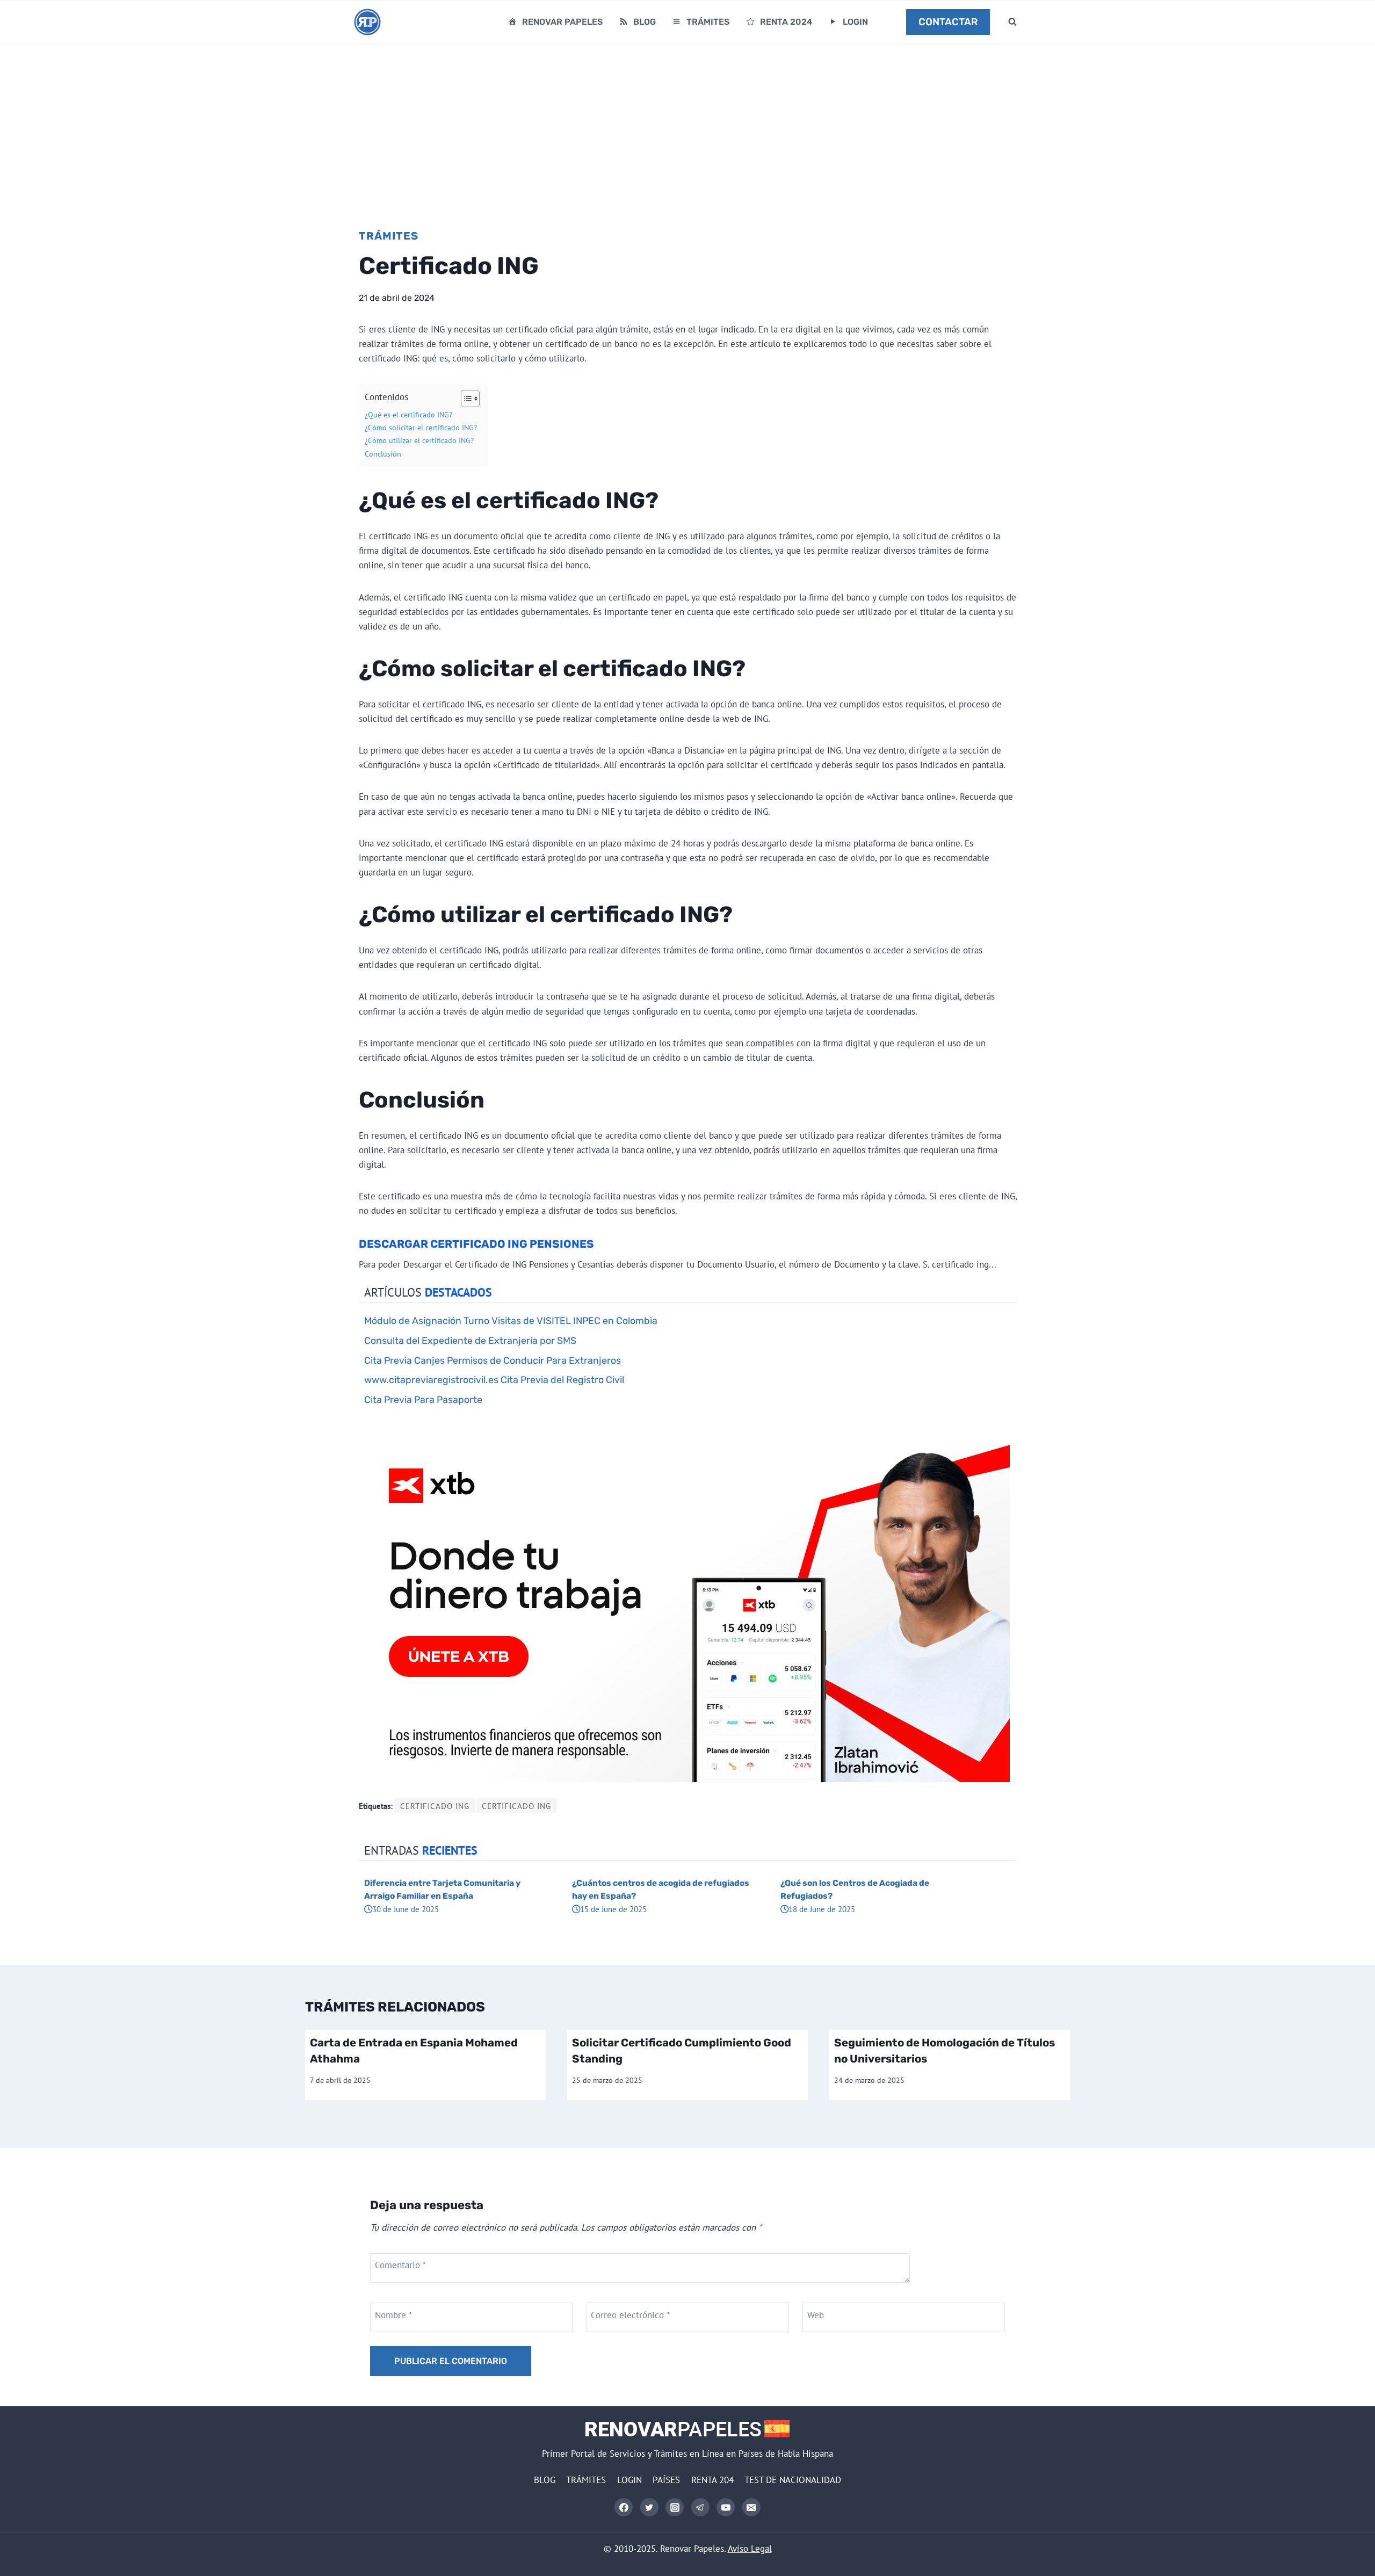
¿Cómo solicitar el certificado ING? (421, 428)
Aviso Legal (750, 2549)
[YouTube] (726, 2507)
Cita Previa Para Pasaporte (423, 1399)
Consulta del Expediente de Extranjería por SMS (470, 1340)
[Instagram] (675, 2507)
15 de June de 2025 (613, 1909)
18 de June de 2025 (822, 1909)
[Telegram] (700, 2507)
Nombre (393, 2314)
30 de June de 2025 (406, 1909)
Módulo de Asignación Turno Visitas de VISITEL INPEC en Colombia (511, 1320)
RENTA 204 (712, 2480)
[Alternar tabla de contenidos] (465, 399)
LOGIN (855, 22)
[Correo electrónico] (751, 2507)
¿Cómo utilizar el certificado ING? (419, 440)
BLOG (645, 22)
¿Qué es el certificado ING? (408, 415)
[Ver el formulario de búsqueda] (1012, 22)
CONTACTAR (948, 22)
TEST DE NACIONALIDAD (793, 2480)
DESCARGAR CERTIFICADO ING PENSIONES (476, 1244)
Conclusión (383, 454)
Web (816, 2314)
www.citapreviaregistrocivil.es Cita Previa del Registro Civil (494, 1380)
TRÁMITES (708, 22)
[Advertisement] (687, 125)
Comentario (400, 2265)
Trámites (389, 236)
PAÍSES (666, 2480)
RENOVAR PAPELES (562, 22)
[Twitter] (649, 2507)
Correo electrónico (630, 2314)
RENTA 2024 (786, 22)
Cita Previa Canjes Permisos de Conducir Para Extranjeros (493, 1360)
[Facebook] (624, 2507)
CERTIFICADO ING (435, 1806)
